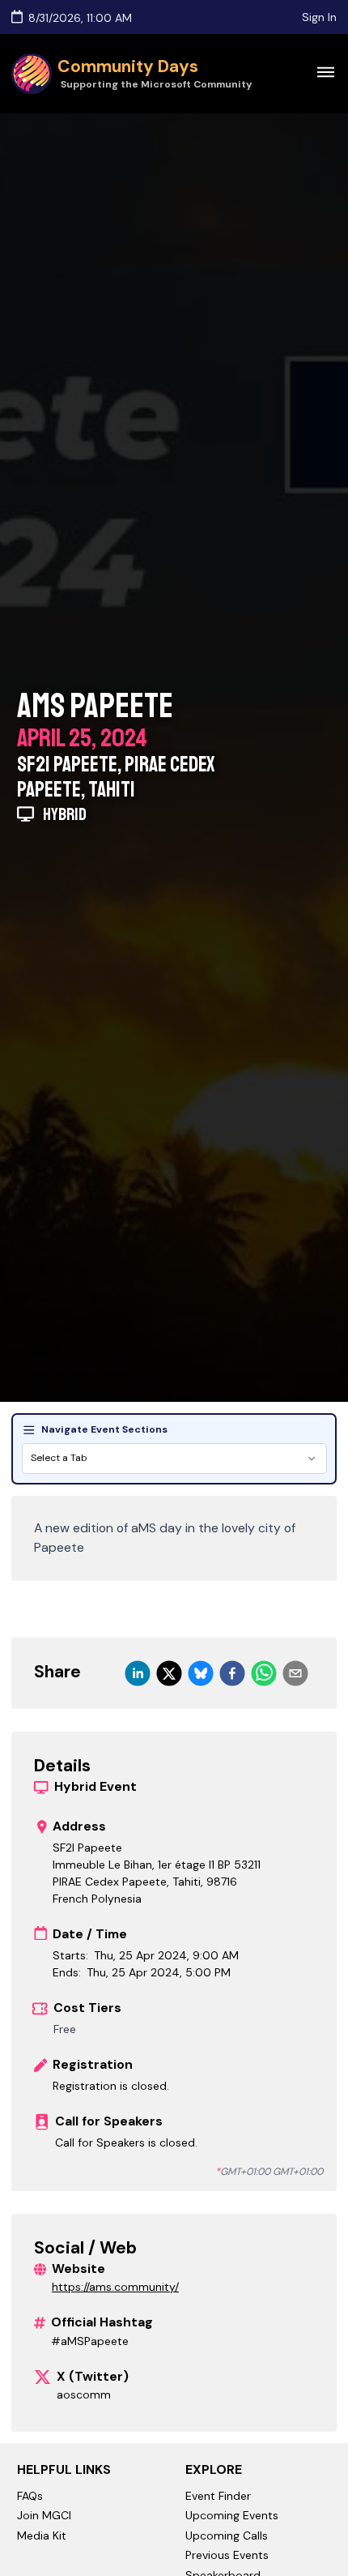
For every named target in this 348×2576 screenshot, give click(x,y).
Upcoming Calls (227, 2535)
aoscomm (84, 2394)
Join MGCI (44, 2515)
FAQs (30, 2496)
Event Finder (218, 2496)
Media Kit (42, 2535)
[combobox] (174, 1459)
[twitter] (169, 1673)
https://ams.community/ (115, 2287)
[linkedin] (138, 1673)
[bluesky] (201, 1673)
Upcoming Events (232, 2515)
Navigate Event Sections (104, 1429)
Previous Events (227, 2555)
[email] (295, 1673)
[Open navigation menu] (325, 71)
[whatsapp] (264, 1673)
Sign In (319, 17)
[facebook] (232, 1673)
